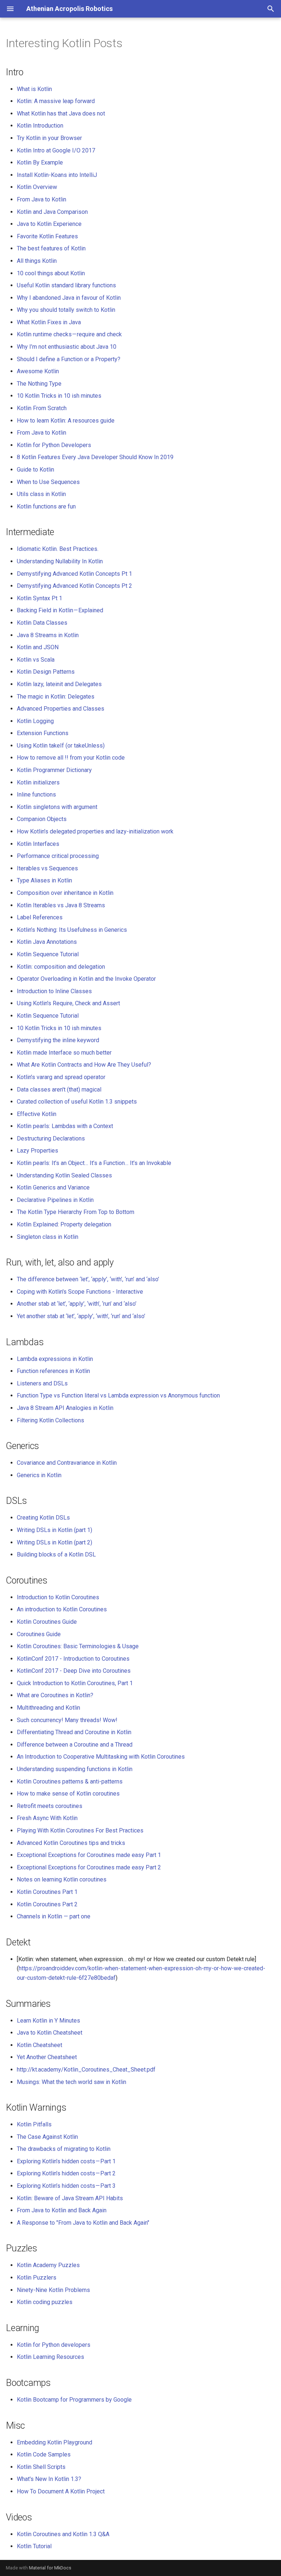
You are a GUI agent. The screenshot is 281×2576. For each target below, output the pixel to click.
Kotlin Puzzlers (37, 2278)
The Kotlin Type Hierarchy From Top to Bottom (76, 1212)
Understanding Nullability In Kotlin (60, 561)
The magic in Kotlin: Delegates (56, 697)
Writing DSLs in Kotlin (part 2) (55, 1542)
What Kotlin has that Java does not (61, 114)
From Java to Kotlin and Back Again (62, 2210)
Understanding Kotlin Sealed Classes (64, 1175)
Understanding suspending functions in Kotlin (75, 1769)
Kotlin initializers (38, 782)
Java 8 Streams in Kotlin (48, 635)
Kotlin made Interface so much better (64, 1053)
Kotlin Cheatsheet (40, 2045)
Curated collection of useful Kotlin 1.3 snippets (77, 1102)
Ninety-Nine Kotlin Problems (53, 2290)
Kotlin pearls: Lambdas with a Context (65, 1126)
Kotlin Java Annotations (47, 942)
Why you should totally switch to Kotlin (66, 310)
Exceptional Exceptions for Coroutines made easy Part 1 (89, 1855)
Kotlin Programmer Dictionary (54, 770)
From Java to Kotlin (42, 199)
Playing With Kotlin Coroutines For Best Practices (80, 1830)
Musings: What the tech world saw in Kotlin (72, 2082)
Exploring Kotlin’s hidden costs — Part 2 (66, 2173)
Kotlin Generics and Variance (53, 1187)
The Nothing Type (39, 384)
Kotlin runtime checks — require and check (69, 334)
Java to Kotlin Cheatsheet (50, 2033)
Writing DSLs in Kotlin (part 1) (55, 1530)
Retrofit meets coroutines (50, 1806)
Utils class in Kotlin (41, 494)
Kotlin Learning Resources (50, 2357)
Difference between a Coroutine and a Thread (75, 1745)
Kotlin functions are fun (46, 506)
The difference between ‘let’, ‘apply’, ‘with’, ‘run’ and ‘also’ (88, 1279)
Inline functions (36, 795)
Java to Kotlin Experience (49, 224)
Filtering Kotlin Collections (50, 1420)
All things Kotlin (37, 261)
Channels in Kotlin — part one (54, 1916)
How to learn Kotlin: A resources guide (66, 421)
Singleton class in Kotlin (48, 1237)
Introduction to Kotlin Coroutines (58, 1597)
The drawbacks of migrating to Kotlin (64, 2149)
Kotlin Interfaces (38, 844)
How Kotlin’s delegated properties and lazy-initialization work (95, 831)
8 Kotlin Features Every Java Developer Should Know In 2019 (95, 457)
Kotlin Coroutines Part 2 (47, 1904)
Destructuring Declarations (51, 1138)
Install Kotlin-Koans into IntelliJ (57, 175)
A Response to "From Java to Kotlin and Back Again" (83, 2223)
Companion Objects (42, 819)
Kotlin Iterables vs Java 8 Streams (61, 905)
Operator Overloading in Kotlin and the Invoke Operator (86, 979)
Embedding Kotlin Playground (55, 2442)
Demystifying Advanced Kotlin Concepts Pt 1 (74, 574)
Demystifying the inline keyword (58, 1040)
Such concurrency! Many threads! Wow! (67, 1720)
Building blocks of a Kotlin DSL (56, 1554)
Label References (40, 917)
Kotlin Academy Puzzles (48, 2265)
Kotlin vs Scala (36, 660)
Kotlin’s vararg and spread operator (61, 1077)
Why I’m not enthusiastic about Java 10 (67, 347)
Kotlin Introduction (40, 126)
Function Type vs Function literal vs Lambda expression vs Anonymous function (118, 1395)
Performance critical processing (58, 856)
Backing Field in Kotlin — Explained (60, 610)
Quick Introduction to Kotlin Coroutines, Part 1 (75, 1683)
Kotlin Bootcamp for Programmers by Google (74, 2400)
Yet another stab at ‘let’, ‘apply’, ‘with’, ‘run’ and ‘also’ (81, 1316)
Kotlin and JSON (38, 647)
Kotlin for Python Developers (54, 445)
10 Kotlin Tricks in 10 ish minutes (59, 396)
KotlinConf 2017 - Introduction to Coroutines (73, 1659)
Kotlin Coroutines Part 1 (47, 1892)
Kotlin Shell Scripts (41, 2467)
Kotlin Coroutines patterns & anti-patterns (70, 1781)
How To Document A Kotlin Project (61, 2491)
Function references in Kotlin (53, 1371)
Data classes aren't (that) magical (59, 1090)
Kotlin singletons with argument (57, 807)
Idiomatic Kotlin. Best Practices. (58, 549)
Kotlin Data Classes (42, 623)
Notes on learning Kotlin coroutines (62, 1879)
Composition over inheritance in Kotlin (65, 893)
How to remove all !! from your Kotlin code (71, 758)
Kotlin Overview (37, 187)
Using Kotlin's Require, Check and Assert (68, 1003)
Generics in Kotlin (39, 1475)
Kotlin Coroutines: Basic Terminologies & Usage (78, 1646)
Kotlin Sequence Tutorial (48, 954)
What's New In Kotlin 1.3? (49, 2479)
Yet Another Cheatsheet (47, 2057)
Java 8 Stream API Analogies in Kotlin (65, 1408)
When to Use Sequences (48, 482)
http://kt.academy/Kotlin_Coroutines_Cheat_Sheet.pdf (86, 2070)
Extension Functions (43, 733)
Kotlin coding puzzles (45, 2302)
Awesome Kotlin (38, 371)
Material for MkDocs (50, 2568)
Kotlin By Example (40, 162)
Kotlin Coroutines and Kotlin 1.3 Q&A (63, 2534)
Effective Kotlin (37, 1114)
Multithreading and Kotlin (48, 1708)
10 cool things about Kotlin (51, 273)
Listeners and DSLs (42, 1383)
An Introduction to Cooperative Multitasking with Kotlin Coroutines (101, 1757)
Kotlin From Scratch (42, 408)
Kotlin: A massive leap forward (56, 101)
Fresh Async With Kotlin (47, 1818)
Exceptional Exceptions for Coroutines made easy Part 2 (89, 1867)
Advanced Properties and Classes (61, 709)
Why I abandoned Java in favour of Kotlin (69, 298)
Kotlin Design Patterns (46, 672)
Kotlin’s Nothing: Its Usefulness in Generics (72, 930)
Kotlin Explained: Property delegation (64, 1224)
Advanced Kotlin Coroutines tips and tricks (71, 1843)
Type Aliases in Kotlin (44, 880)
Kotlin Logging (35, 721)
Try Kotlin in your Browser (49, 138)
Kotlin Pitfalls (34, 2124)
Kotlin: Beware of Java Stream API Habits (70, 2198)
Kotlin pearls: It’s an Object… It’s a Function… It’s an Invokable (94, 1163)
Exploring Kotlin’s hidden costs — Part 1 (66, 2161)
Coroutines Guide (39, 1634)
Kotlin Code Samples (44, 2454)
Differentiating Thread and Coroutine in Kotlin (74, 1732)
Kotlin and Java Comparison (52, 212)
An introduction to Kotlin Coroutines (62, 1609)
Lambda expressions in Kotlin (55, 1359)
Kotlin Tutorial (34, 2546)
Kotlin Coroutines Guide (47, 1622)
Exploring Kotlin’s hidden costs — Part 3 (66, 2186)
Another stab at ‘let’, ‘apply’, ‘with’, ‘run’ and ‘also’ (77, 1304)
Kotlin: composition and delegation (61, 967)
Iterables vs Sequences (47, 868)
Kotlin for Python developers (54, 2345)
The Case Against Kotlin (47, 2137)
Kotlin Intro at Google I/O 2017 (56, 150)
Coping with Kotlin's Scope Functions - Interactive (80, 1292)
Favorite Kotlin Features (47, 236)
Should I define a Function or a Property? (69, 359)
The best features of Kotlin (51, 248)
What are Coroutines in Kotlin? (55, 1695)
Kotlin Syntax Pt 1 (40, 598)
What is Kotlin (34, 89)
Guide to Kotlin (35, 470)
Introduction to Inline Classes (54, 991)
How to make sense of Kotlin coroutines (68, 1794)
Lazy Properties (38, 1151)
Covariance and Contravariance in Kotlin (67, 1463)
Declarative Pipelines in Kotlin (55, 1200)
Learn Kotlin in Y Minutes (48, 2021)
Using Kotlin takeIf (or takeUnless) (61, 746)
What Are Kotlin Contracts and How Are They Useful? (84, 1065)
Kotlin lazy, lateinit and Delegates (59, 684)
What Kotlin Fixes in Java (49, 322)
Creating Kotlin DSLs (43, 1518)
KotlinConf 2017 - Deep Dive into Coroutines (74, 1671)
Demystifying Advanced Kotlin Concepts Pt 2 (74, 586)
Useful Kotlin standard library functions (66, 285)
